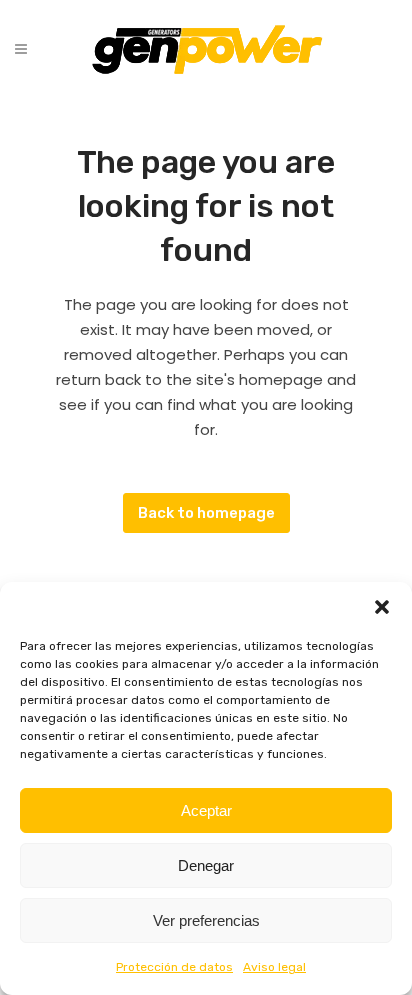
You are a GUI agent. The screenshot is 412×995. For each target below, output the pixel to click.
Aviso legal (274, 967)
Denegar (206, 865)
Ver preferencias (206, 920)
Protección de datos (174, 967)
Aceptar (206, 810)
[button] (382, 607)
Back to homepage (206, 513)
